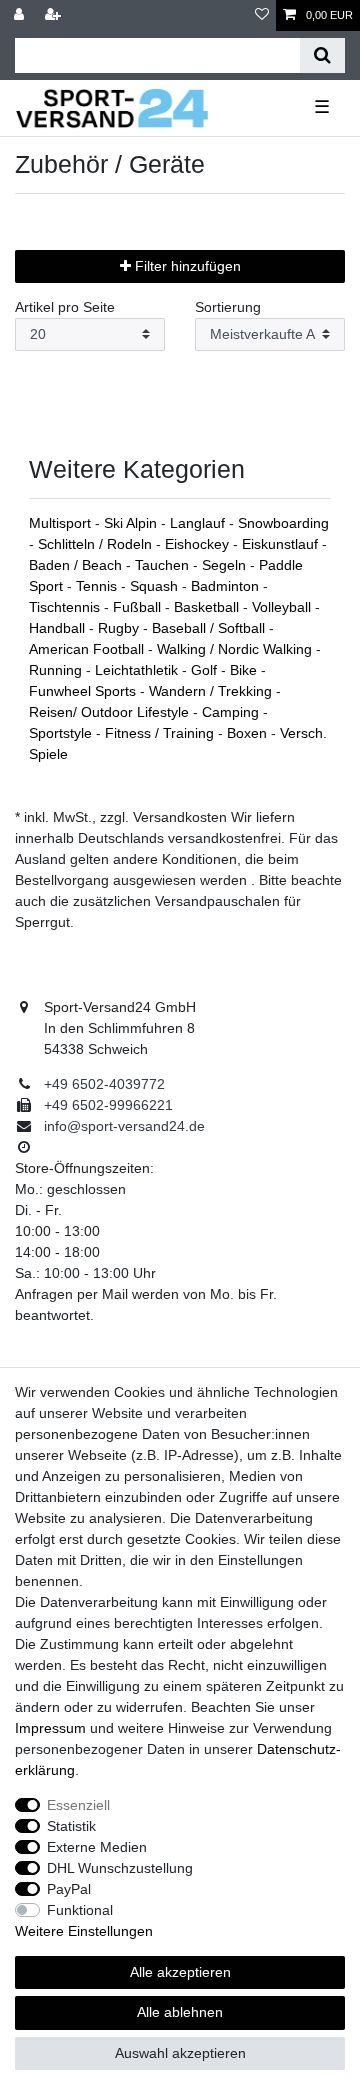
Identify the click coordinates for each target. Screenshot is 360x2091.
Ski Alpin (132, 523)
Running (57, 670)
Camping (232, 712)
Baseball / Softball (210, 628)
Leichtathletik (138, 670)
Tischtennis (66, 607)
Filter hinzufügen (186, 266)
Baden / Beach (77, 565)
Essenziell (78, 1805)
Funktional (80, 1910)
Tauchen (164, 565)
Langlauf (199, 523)
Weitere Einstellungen (84, 1931)
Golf (206, 670)
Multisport (62, 523)
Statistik (71, 1826)
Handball (59, 628)
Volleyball (283, 607)
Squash (156, 586)
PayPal (69, 1889)
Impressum (50, 1728)
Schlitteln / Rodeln (97, 544)
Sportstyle (62, 733)
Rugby (120, 628)
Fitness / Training (161, 733)
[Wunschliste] (262, 15)
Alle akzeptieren (180, 1972)
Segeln (226, 565)
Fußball (139, 607)
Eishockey (199, 544)
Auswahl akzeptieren (180, 2053)
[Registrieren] (55, 15)
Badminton (227, 586)
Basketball (208, 607)
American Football (88, 649)
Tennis (98, 586)
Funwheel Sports (84, 691)
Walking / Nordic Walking (236, 649)
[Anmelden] (21, 15)
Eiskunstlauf (282, 544)
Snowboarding (283, 523)
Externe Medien (97, 1847)
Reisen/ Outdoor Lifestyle (111, 712)
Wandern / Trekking (212, 691)
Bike (245, 670)
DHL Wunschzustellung (120, 1868)
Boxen (249, 733)
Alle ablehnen (180, 2012)
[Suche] (322, 55)
